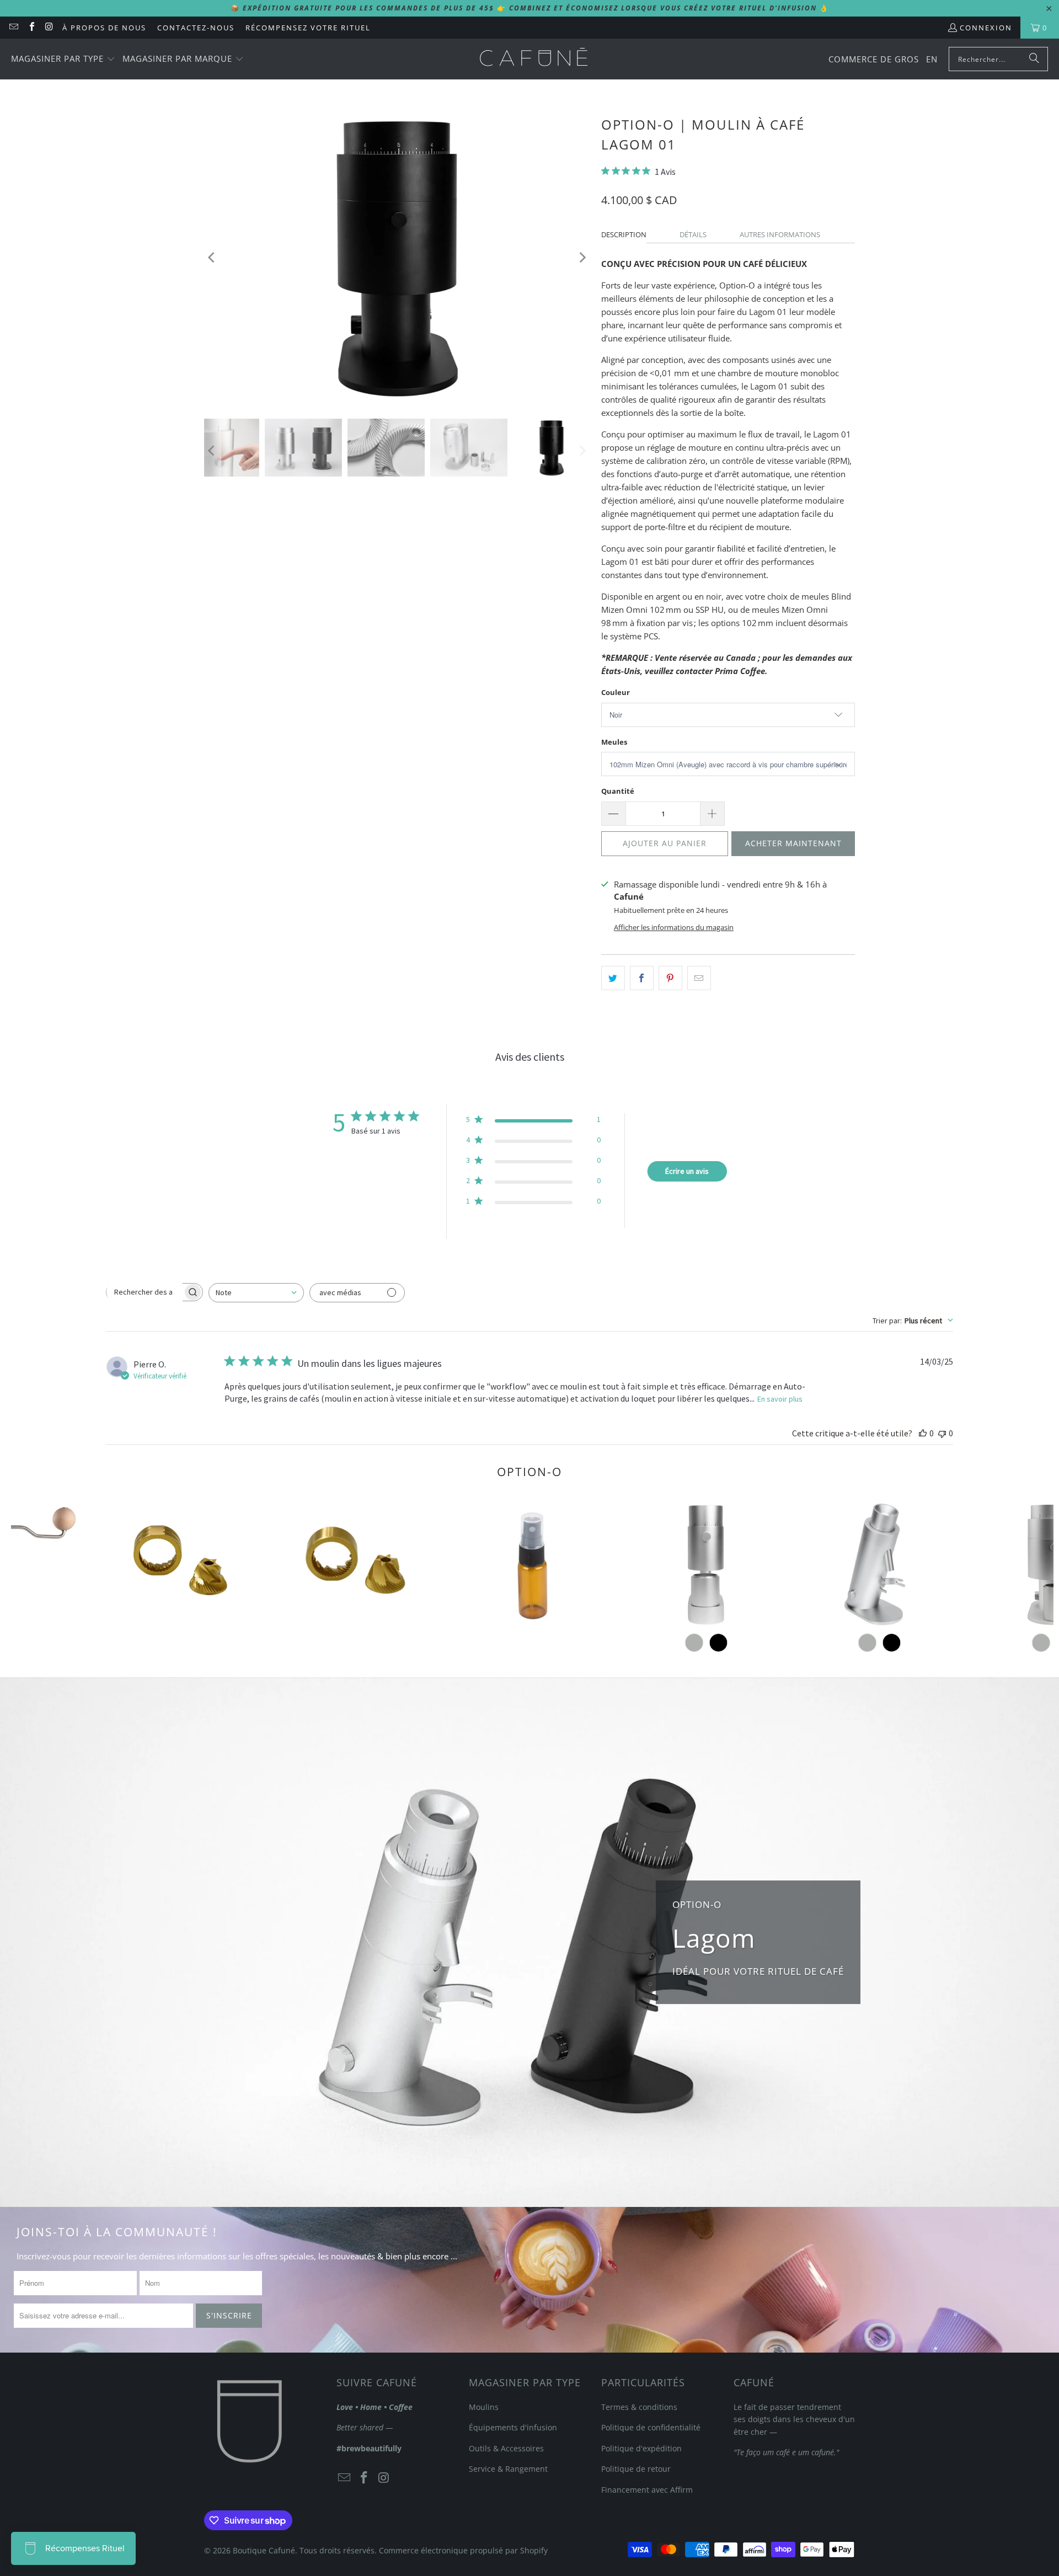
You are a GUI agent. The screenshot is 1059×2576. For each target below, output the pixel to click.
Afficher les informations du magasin (674, 927)
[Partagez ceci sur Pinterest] (670, 978)
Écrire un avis (687, 1171)
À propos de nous (104, 28)
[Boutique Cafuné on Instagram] (49, 28)
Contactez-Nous (196, 28)
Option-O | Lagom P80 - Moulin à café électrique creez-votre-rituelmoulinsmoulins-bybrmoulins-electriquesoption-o (879, 1564)
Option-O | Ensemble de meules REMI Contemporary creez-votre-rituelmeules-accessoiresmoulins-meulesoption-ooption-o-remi (358, 1564)
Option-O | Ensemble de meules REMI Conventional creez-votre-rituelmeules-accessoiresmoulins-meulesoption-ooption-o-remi (185, 1564)
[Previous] (212, 257)
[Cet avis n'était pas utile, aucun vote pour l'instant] (942, 1433)
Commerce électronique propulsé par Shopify (463, 2550)
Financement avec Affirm (647, 2490)
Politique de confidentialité (651, 2427)
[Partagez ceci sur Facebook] (642, 978)
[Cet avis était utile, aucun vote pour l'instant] (923, 1433)
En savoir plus (780, 1399)
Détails (693, 234)
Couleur (616, 692)
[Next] (582, 257)
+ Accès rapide (532, 1612)
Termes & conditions (639, 2407)
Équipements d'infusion (513, 2427)
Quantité (618, 791)
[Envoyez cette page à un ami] (699, 978)
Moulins (484, 2407)
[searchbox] (145, 1292)
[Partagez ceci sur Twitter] (613, 978)
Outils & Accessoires (506, 2448)
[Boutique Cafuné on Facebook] (31, 28)
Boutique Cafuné (264, 2550)
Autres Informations (780, 234)
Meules (614, 742)
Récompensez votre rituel (308, 28)
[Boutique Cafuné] (534, 59)
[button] (63, 59)
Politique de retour (636, 2469)
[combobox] (256, 1293)
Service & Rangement (508, 2469)
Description (624, 234)
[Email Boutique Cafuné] (13, 28)
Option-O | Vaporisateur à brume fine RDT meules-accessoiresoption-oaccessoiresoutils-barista (532, 1564)
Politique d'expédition (641, 2448)
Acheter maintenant (793, 843)
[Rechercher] (1034, 59)
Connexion (986, 28)
